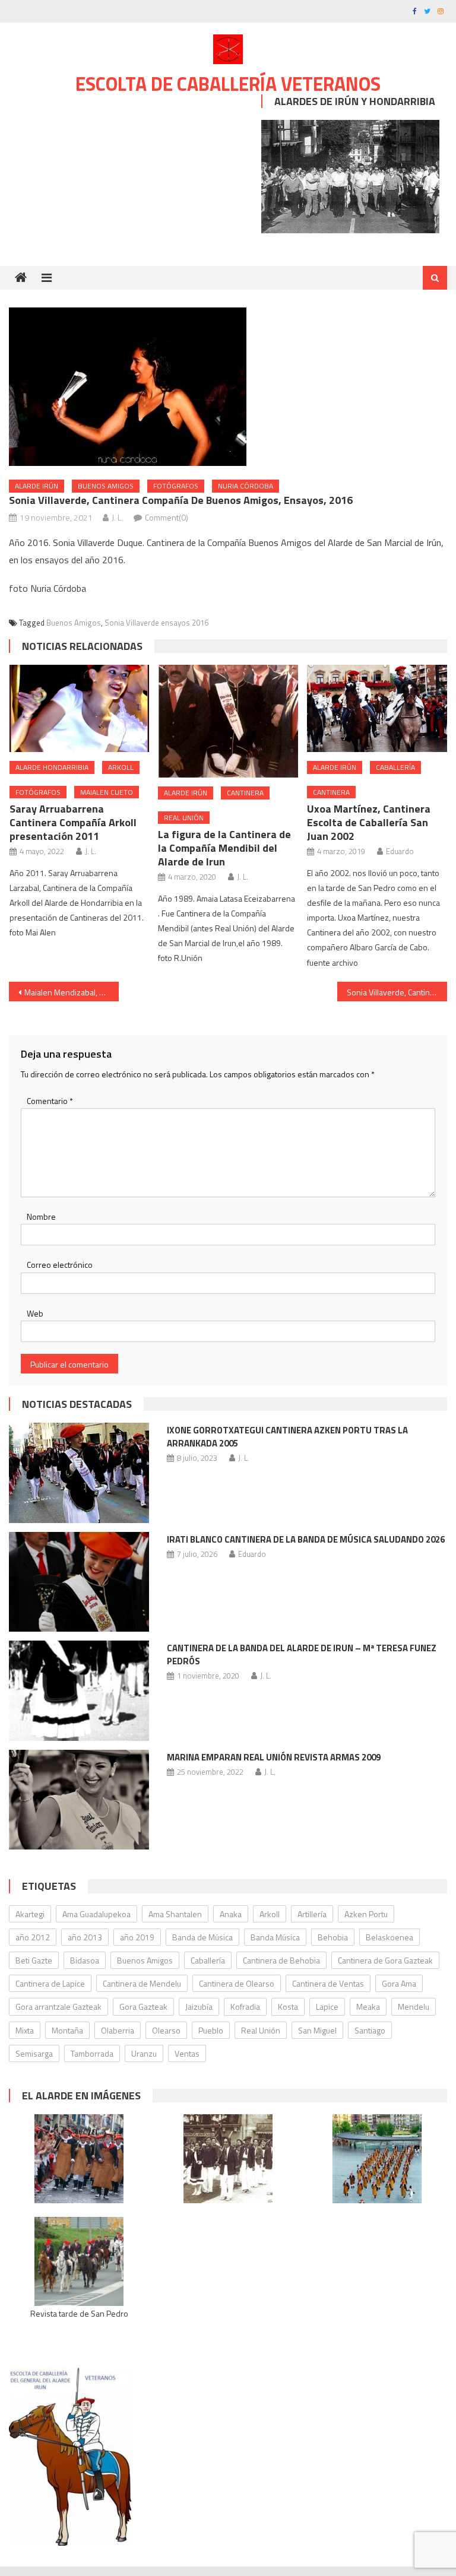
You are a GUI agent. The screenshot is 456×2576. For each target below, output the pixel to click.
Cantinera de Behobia (281, 1960)
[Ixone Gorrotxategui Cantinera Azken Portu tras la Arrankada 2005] (79, 1473)
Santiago (370, 2030)
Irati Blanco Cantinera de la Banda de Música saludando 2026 (306, 1539)
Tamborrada (92, 2053)
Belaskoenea (389, 1937)
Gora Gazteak (143, 2006)
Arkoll (121, 767)
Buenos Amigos (106, 486)
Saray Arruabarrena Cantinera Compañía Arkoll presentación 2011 (73, 822)
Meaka (368, 2006)
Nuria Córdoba (246, 486)
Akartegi (30, 1914)
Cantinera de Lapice (50, 1983)
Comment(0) (167, 517)
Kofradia (245, 2006)
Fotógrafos (176, 486)
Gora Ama (399, 1983)
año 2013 (85, 1937)
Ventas (187, 2053)
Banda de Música (202, 1937)
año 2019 (137, 1937)
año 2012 (33, 1937)
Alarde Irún (37, 486)
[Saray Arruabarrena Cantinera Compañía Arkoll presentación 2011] (80, 708)
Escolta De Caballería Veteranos (228, 84)
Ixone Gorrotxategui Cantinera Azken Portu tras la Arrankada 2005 (287, 1437)
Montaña (67, 2030)
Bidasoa (85, 1960)
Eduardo (400, 851)
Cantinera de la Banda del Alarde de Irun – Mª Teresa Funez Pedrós (302, 1655)
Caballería (395, 767)
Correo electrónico (60, 1265)
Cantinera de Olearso (237, 1983)
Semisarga (34, 2053)
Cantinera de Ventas (328, 1983)
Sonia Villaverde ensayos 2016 (156, 623)
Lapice (327, 2006)
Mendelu (414, 2006)
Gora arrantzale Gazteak (58, 2006)
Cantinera (245, 793)
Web (35, 1313)
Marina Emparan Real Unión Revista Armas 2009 (274, 1757)
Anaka (231, 1914)
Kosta (288, 2006)
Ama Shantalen (175, 1914)
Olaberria (118, 2030)
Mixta (25, 2030)
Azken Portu (366, 1914)
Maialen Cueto (107, 792)
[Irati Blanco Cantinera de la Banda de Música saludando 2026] (79, 1582)
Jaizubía (199, 2006)
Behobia (333, 1937)
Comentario (50, 1101)
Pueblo (211, 2030)
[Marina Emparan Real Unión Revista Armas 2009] (79, 1800)
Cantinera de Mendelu (142, 1983)
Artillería (312, 1914)
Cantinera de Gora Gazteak (385, 1960)
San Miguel (317, 2030)
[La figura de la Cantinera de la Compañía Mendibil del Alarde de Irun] (228, 721)
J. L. (118, 517)
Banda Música (275, 1937)
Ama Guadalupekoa (96, 1914)
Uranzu (144, 2053)
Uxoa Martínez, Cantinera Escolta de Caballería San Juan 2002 (369, 822)
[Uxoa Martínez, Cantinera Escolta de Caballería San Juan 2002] (377, 708)
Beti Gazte (34, 1960)
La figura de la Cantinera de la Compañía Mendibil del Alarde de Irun (224, 848)
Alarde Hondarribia (52, 767)
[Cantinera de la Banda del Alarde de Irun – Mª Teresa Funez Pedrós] (79, 1691)
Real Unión (184, 818)
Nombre (41, 1216)
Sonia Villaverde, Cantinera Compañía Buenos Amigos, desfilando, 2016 (397, 992)
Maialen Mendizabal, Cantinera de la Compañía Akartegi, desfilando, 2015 (71, 992)
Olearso (166, 2030)
